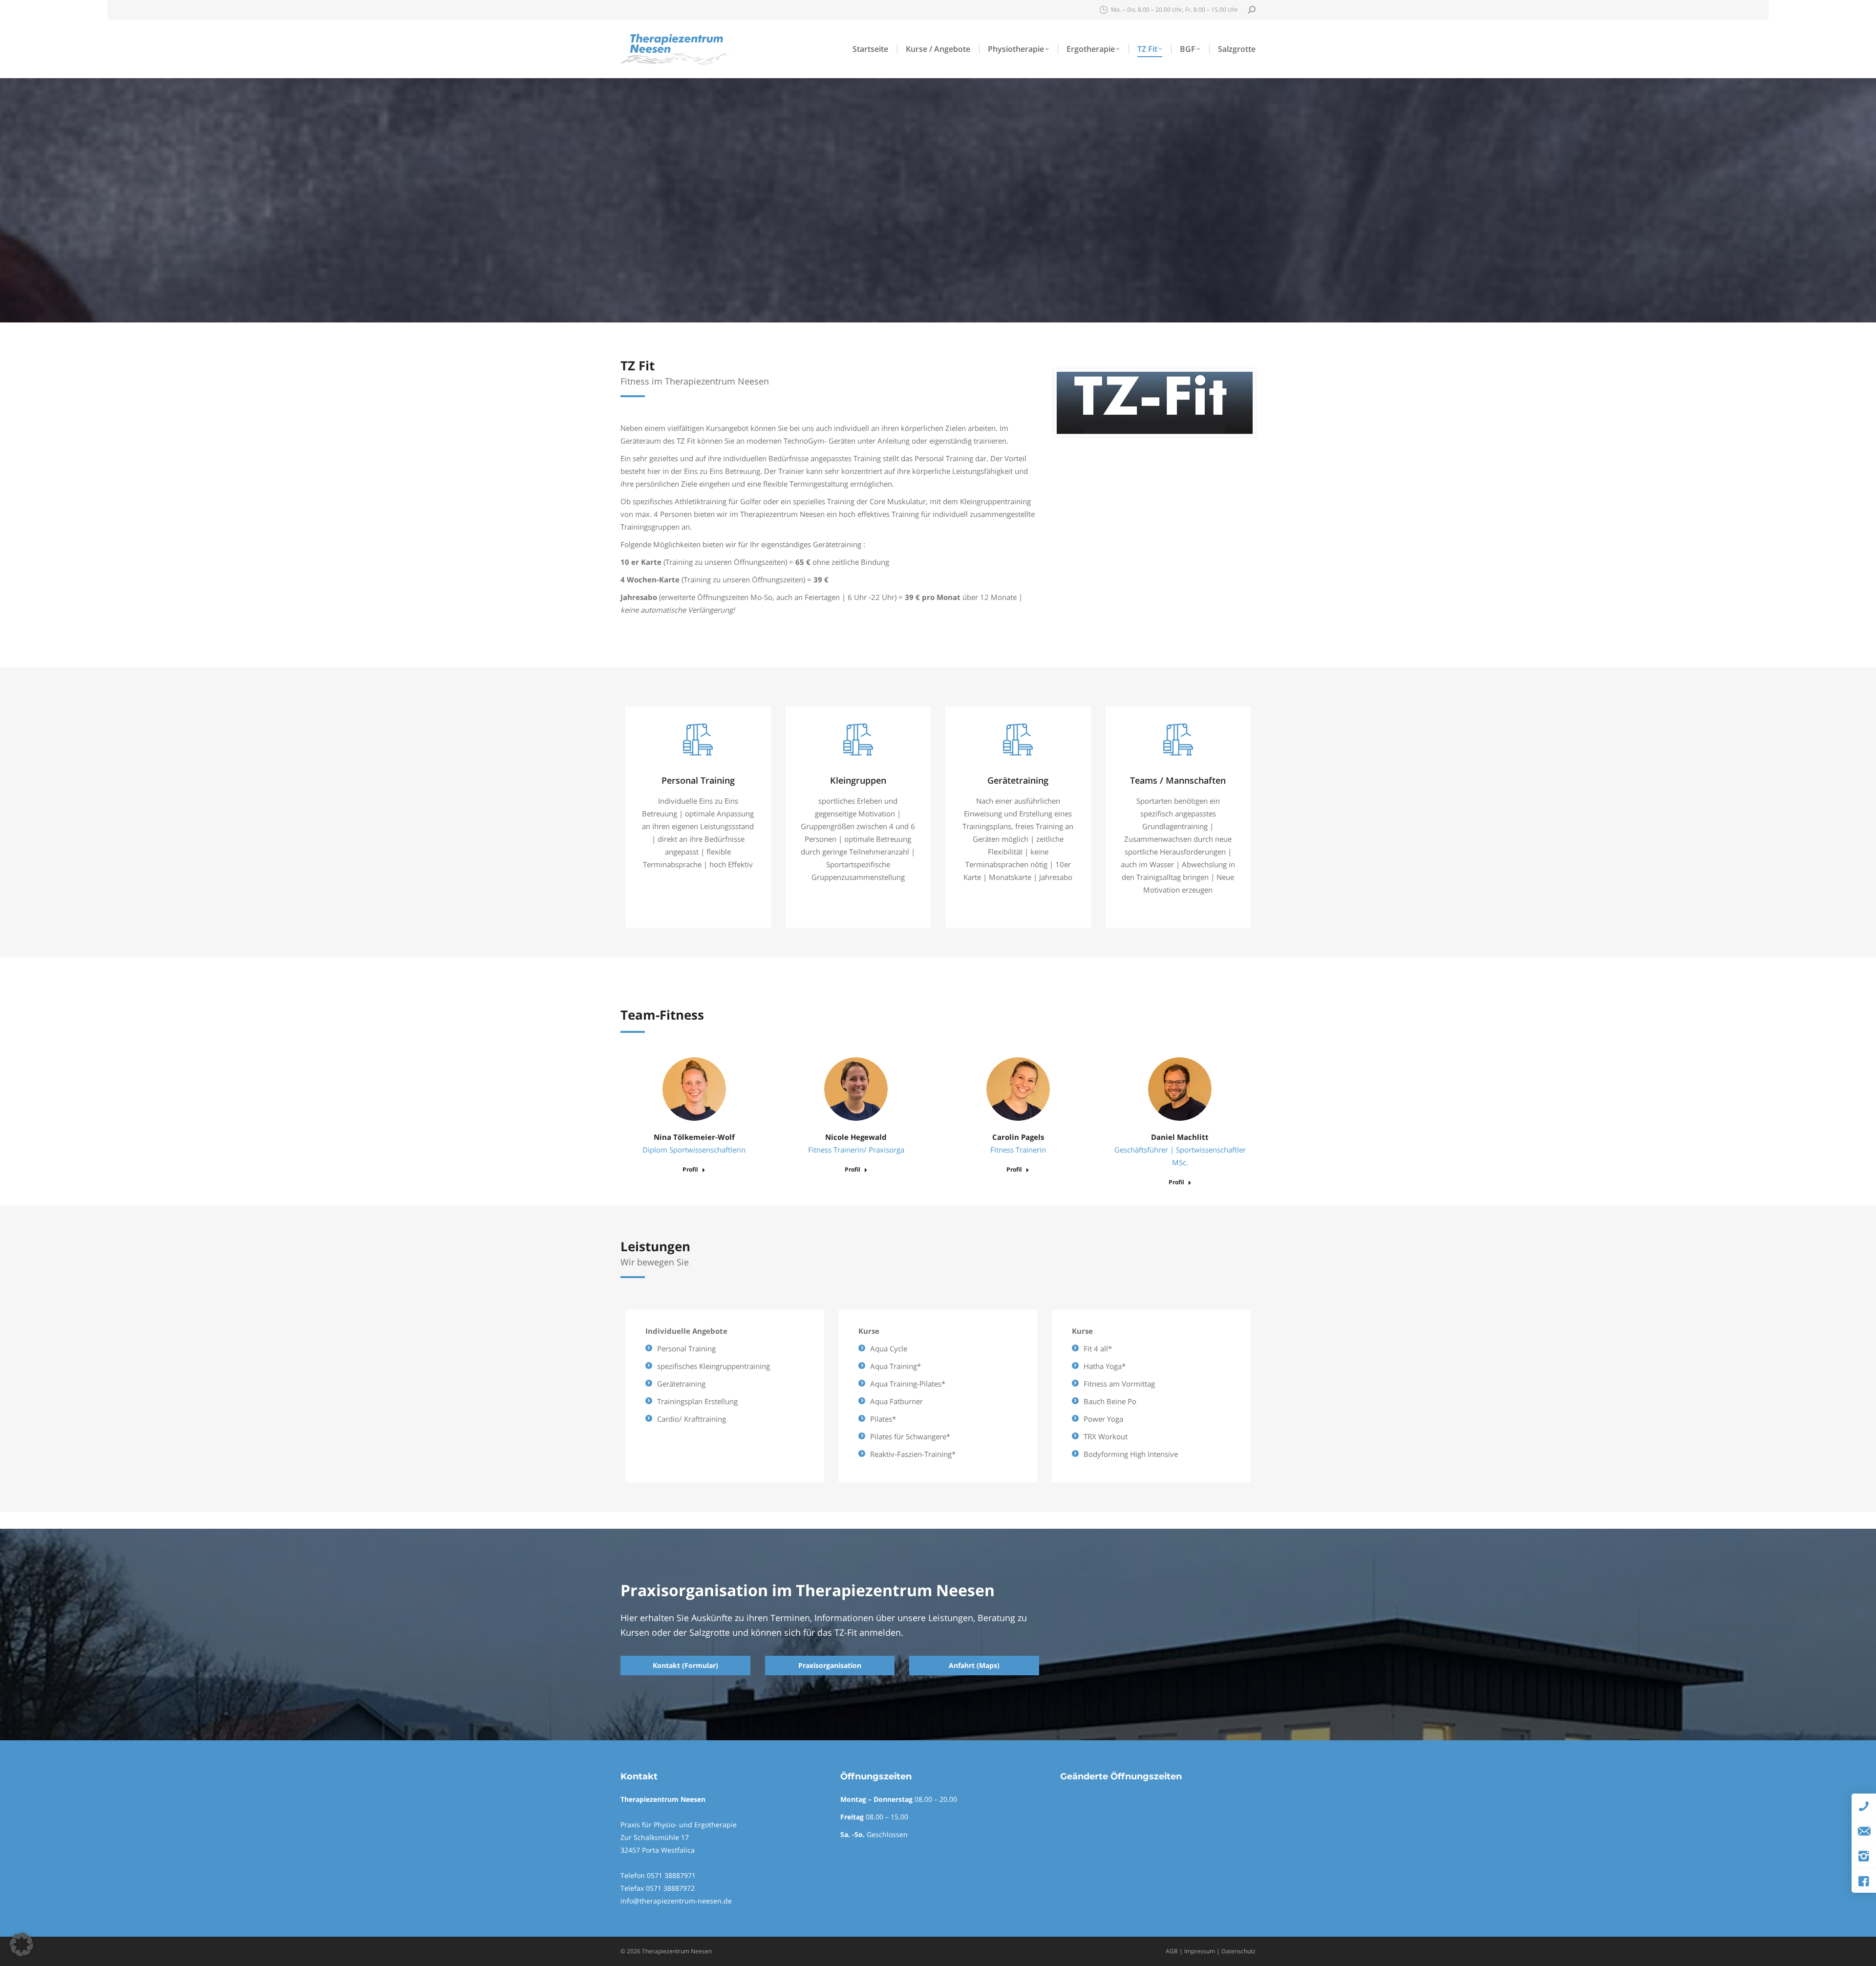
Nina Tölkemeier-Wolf (694, 1137)
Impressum (1200, 1951)
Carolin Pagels (1018, 1137)
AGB (1172, 1951)
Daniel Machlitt (1180, 1137)
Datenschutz (1238, 1951)
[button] (21, 1945)
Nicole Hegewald (856, 1137)
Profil (690, 1170)
